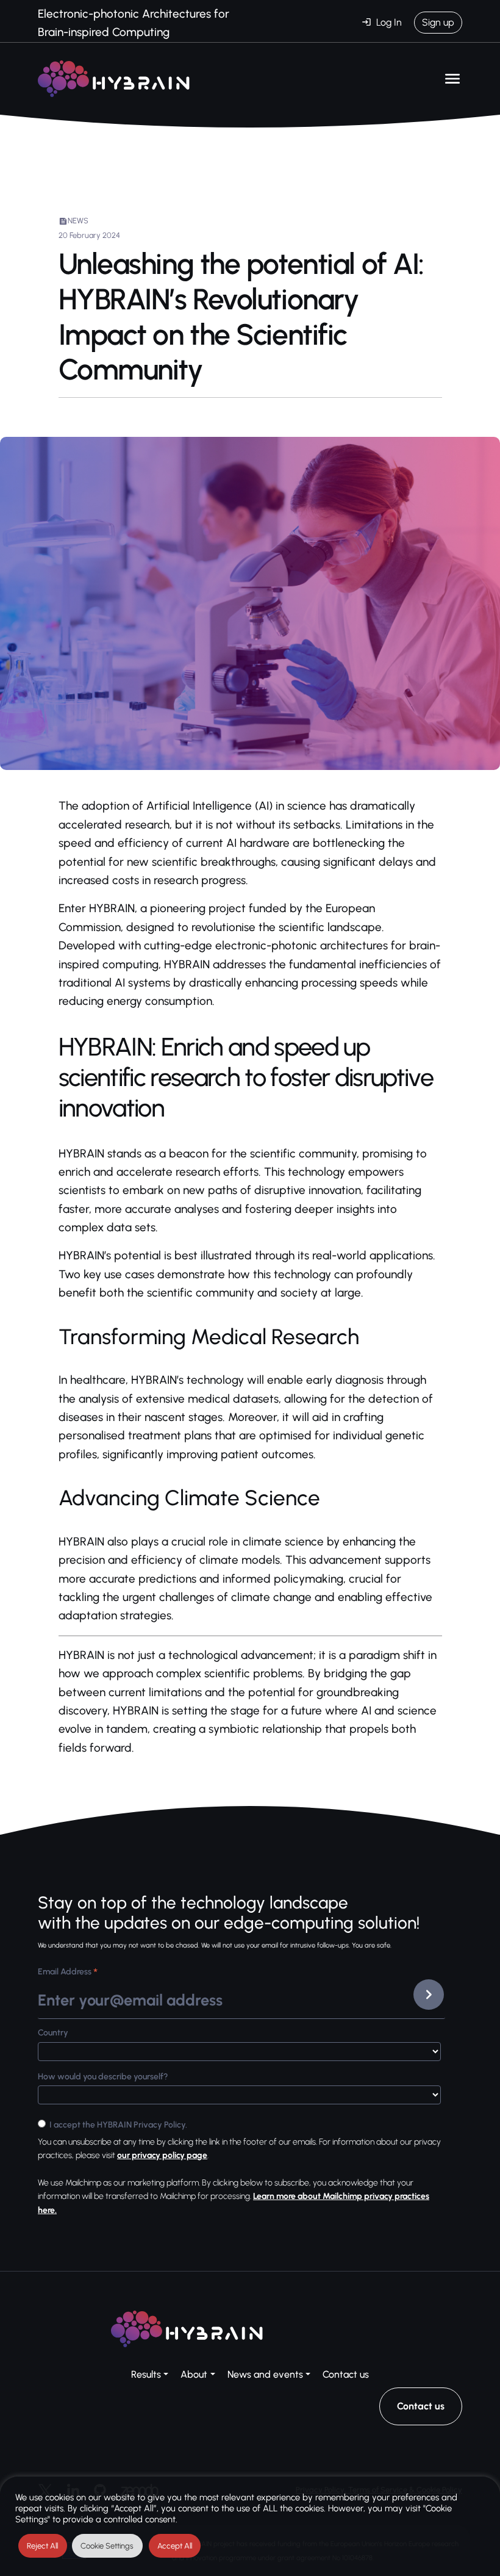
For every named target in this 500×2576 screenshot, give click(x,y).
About (194, 2374)
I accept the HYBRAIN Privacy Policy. (118, 2125)
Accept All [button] (175, 2546)
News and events (265, 2374)
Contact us (346, 2374)
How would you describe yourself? (103, 2077)
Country (53, 2033)
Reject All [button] (42, 2546)
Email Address (68, 1973)
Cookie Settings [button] (107, 2546)
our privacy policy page (162, 2155)
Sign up (438, 22)
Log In (389, 22)
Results (146, 2374)
